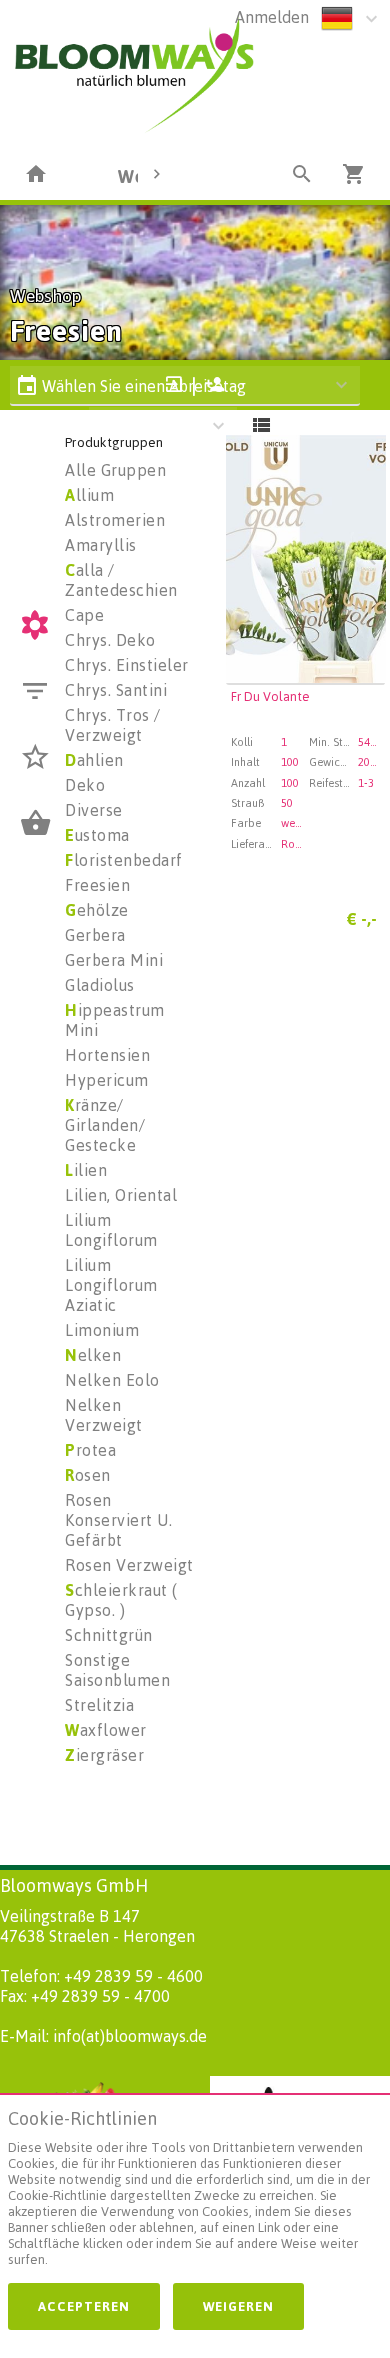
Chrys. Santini (116, 690)
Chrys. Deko (110, 640)
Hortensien (107, 1055)
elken (93, 1355)
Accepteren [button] (84, 2306)
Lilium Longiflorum (111, 1230)
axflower (106, 1730)
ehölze (97, 910)
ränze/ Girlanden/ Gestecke (105, 1125)
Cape (84, 615)
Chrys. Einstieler (127, 665)
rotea (90, 1450)
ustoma (97, 835)
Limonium (102, 1330)
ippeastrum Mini (115, 1020)
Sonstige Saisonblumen (117, 1670)
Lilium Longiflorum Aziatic (111, 1285)
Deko (85, 785)
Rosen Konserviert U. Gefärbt (118, 1520)
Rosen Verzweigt (129, 1565)
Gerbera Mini (114, 960)
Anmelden (272, 17)
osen (88, 1475)
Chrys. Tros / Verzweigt (113, 725)
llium (89, 495)
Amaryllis (101, 545)
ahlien (94, 760)
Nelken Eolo (112, 1380)
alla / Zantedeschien (121, 580)
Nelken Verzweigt (104, 1415)
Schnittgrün (109, 1635)
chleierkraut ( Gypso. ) (121, 1600)
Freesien (97, 885)
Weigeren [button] (238, 2306)
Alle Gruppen (115, 470)
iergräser (104, 1755)
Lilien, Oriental (121, 1195)
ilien (86, 1170)
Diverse (94, 810)
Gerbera (95, 935)
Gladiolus (100, 985)
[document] (195, 2193)
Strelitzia (99, 1705)
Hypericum (107, 1080)
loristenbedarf (124, 860)
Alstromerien (115, 520)
